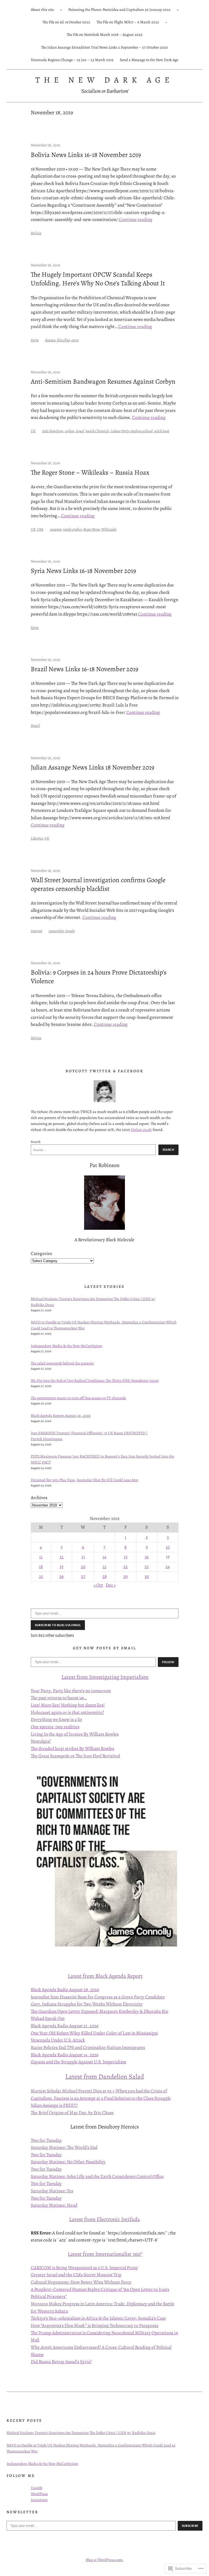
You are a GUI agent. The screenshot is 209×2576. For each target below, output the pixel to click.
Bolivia (36, 233)
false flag (63, 340)
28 (104, 1576)
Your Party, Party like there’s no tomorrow (71, 1691)
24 (168, 1567)
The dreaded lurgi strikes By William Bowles (73, 1749)
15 (126, 1557)
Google (70, 931)
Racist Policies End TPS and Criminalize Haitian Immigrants (88, 2047)
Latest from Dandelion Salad (105, 2077)
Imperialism (134, 1677)
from (82, 1677)
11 (41, 1557)
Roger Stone (92, 529)
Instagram (39, 2500)
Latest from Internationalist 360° (105, 2254)
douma (50, 340)
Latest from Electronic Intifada (104, 2219)
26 (62, 1576)
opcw (75, 340)
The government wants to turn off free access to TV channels (78, 1398)
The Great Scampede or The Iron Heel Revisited (75, 1756)
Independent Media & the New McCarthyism (67, 1346)
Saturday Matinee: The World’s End (64, 2147)
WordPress (39, 2494)
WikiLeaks (109, 529)
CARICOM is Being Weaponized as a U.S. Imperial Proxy (84, 2268)
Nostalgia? (41, 1741)
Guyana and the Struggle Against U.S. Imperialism (79, 2062)
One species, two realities (55, 1727)
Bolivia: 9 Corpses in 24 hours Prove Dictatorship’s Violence (99, 977)
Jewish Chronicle (97, 431)
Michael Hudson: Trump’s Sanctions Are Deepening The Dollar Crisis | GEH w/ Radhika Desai (81, 2433)
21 (104, 1567)
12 (62, 1557)
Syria (35, 340)
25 (41, 1576)
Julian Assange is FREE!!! (54, 2105)
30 (147, 1576)
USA (40, 529)
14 (104, 1557)
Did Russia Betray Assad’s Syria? (61, 2362)
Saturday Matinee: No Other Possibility (68, 2162)
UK (33, 431)
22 (125, 1567)
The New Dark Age (104, 80)
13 (83, 1557)
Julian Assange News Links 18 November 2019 (93, 767)
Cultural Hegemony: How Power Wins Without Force (81, 2282)
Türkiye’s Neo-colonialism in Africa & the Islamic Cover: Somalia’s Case (98, 2318)
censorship (56, 931)
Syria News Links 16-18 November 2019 (83, 571)
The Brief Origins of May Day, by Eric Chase (72, 2113)
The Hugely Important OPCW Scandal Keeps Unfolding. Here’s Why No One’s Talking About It (98, 279)
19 (62, 1567)
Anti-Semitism (53, 431)
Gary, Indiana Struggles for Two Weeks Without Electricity (87, 2004)
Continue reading (136, 220)
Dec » (111, 1585)
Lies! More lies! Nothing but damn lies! (68, 1705)
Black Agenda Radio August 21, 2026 (65, 2026)
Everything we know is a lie (56, 1719)
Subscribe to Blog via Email (58, 1625)
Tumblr (37, 2488)
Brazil (35, 726)
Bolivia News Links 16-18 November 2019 (86, 155)
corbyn (70, 431)
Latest (69, 1677)
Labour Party (120, 431)
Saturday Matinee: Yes (52, 2191)
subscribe (190, 2526)
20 (83, 1567)
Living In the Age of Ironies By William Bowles (75, 1734)
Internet (36, 931)
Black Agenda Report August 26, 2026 (61, 1415)
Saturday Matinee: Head (54, 2205)
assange (56, 529)
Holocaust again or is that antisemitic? (67, 1712)
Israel (80, 431)
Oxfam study (141, 1130)
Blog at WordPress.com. (105, 2560)
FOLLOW (168, 1662)
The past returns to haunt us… (59, 1698)
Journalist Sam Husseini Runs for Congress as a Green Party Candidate (98, 1997)
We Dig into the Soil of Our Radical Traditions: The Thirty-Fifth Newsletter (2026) (95, 1380)
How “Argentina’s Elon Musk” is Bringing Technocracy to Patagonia (95, 2326)
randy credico (72, 529)
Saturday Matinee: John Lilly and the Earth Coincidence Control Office (97, 2176)
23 (147, 1567)
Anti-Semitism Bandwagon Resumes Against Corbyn (103, 381)
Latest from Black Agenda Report (105, 1976)
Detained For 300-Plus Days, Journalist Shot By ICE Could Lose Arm (84, 1480)
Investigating (104, 1677)
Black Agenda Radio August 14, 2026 (65, 2055)
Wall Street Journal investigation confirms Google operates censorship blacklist (98, 884)
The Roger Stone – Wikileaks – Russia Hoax (90, 472)
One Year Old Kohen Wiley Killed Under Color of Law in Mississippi (94, 2033)
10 (168, 1547)
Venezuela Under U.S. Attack (58, 2040)
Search (36, 1142)
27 (83, 1576)
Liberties (37, 838)
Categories (41, 1254)
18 (41, 1567)
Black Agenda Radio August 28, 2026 (65, 1990)
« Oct (98, 1585)
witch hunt (162, 431)
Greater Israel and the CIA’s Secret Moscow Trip (76, 2275)
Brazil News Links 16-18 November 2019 (84, 669)
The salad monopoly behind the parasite (62, 1363)
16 (147, 1557)
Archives (39, 1498)
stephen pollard (142, 431)
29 (125, 1576)
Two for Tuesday (46, 2140)
